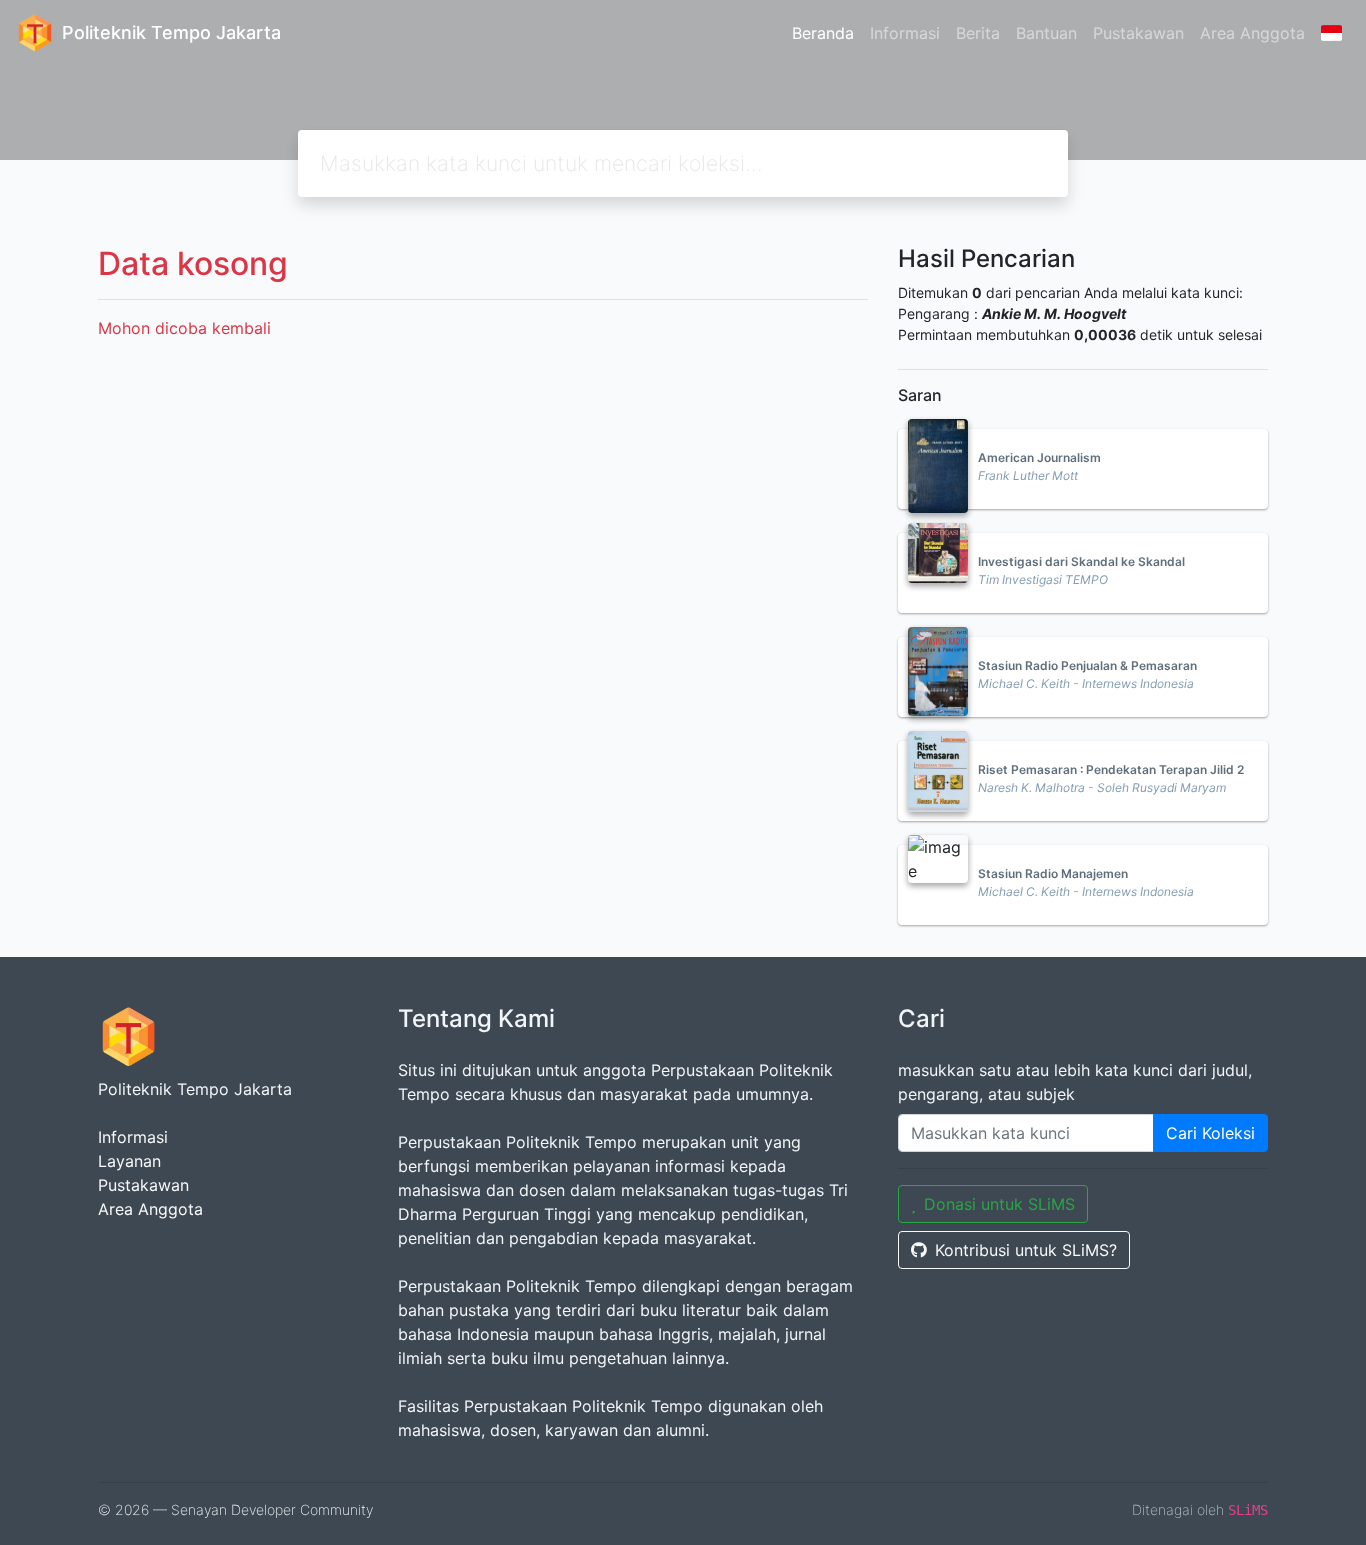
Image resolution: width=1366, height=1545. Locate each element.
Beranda (823, 33)
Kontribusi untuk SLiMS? (1026, 1250)
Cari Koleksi (1210, 1133)
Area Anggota (1252, 33)
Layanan (129, 1161)
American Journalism (1039, 457)
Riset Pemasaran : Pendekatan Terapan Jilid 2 (1111, 769)
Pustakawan (1138, 33)
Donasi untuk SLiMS (999, 1204)
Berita (978, 33)
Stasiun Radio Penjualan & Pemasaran (1087, 665)
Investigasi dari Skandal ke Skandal (1081, 561)
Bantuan (1046, 33)
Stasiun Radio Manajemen (1053, 873)
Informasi (905, 33)
